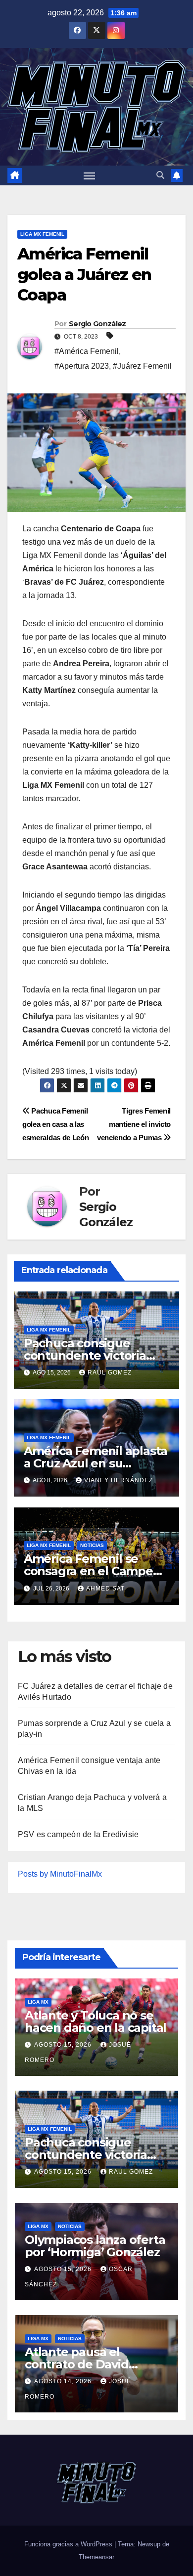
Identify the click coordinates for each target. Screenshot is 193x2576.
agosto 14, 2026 (64, 2381)
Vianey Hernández (119, 1480)
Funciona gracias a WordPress (69, 2544)
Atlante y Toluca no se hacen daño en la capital (96, 2021)
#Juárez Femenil (142, 366)
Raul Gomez (110, 1373)
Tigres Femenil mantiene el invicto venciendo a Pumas (134, 1124)
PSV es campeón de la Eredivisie (78, 1834)
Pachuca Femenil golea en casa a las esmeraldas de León (55, 1124)
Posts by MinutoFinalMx (60, 1874)
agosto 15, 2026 (64, 2045)
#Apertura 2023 (82, 366)
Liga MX (38, 2002)
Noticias (92, 1545)
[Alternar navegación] (90, 175)
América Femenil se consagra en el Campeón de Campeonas (96, 1571)
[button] (160, 175)
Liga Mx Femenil (42, 234)
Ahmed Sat (105, 1589)
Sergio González (97, 324)
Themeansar (96, 2557)
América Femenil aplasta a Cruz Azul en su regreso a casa (96, 1463)
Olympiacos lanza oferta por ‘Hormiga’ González (95, 2246)
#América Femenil (87, 351)
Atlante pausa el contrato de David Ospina (77, 2364)
